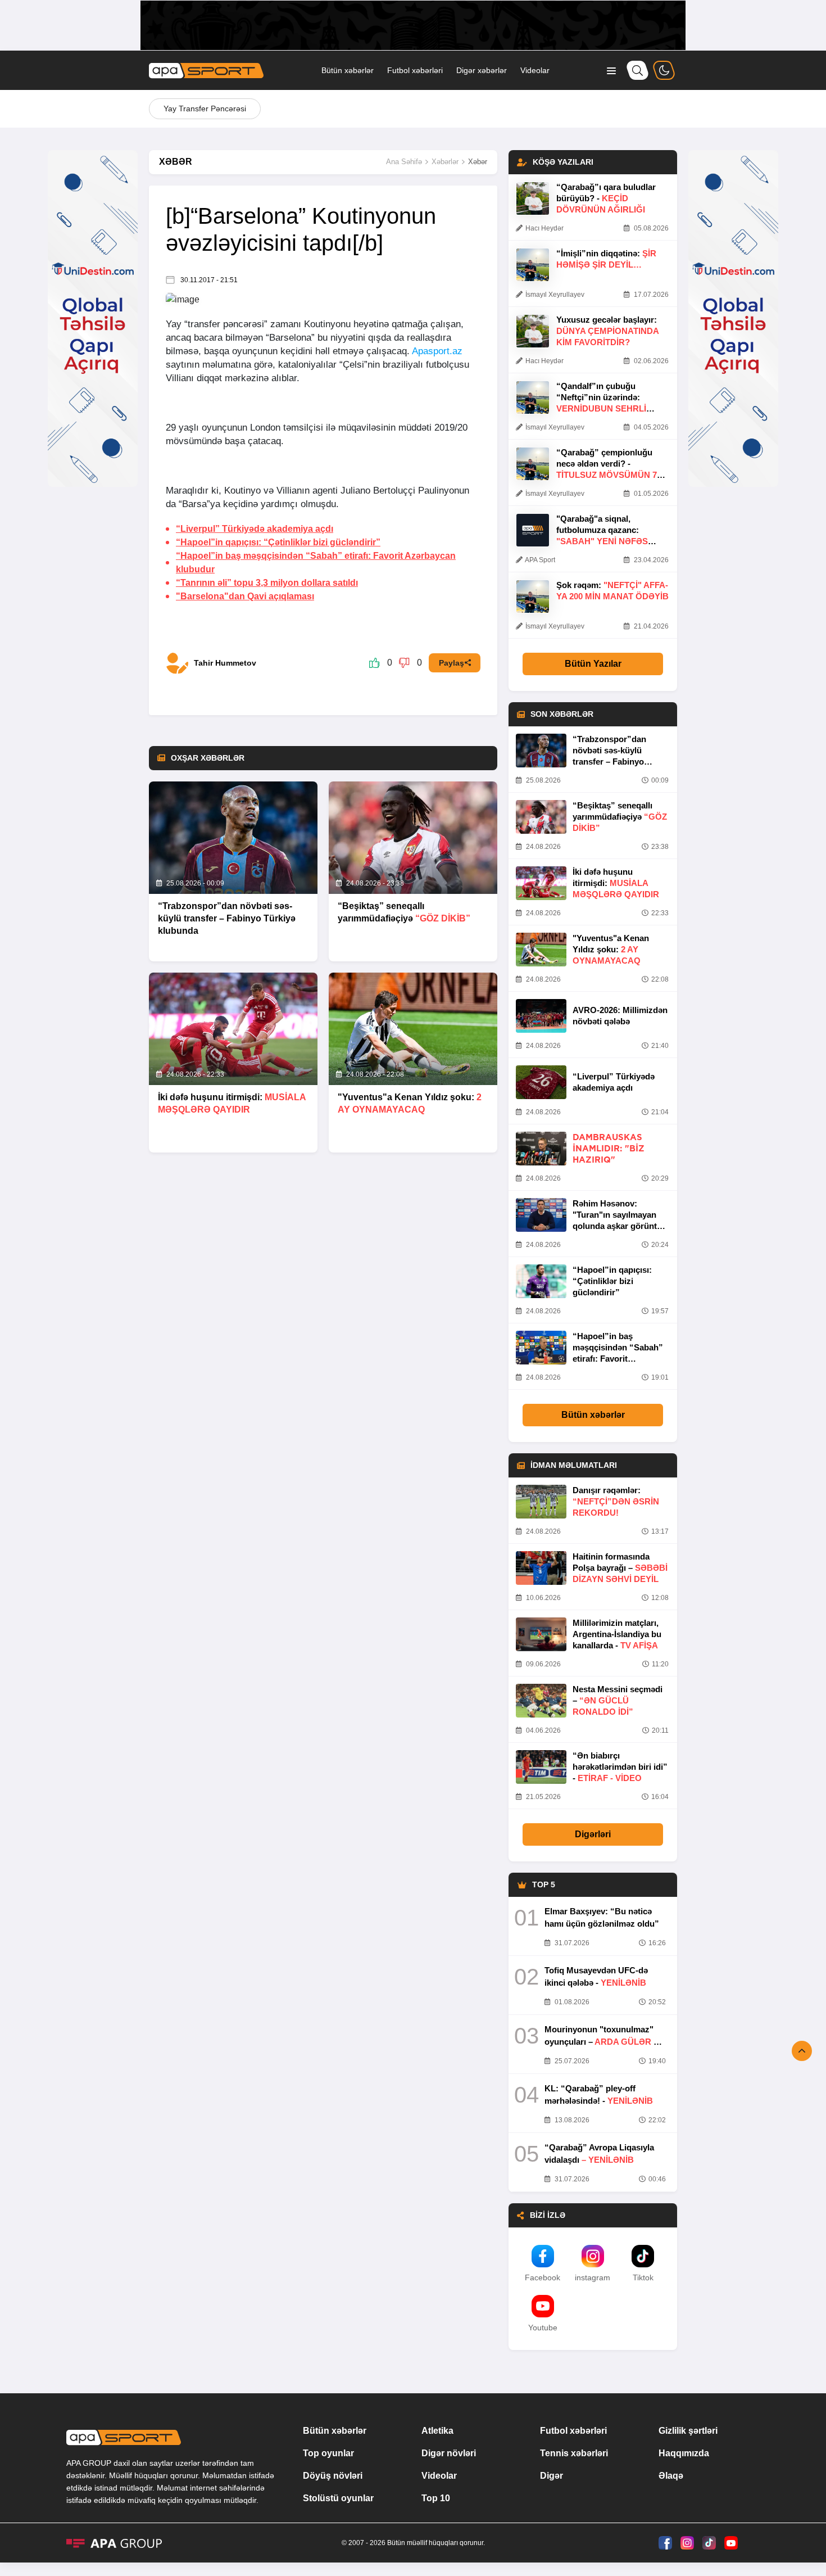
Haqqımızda (684, 2453)
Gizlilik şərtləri (688, 2431)
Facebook (543, 2277)
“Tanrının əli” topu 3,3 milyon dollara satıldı (267, 583)
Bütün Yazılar (593, 664)
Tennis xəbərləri (574, 2453)
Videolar (535, 70)
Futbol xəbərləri (415, 70)
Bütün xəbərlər (348, 70)
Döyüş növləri (333, 2476)
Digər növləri (449, 2453)
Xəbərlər (445, 162)
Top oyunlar (328, 2453)
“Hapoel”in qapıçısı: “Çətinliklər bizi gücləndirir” (278, 542)
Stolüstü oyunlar (338, 2498)
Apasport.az (437, 351)
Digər (552, 2476)
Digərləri (593, 1834)
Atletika (437, 2431)
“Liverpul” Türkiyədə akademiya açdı (255, 529)
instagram (593, 2277)
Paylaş (451, 663)
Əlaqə (671, 2476)
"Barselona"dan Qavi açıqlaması (245, 596)
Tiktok (643, 2277)
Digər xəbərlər (482, 70)
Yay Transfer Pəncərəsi (205, 109)
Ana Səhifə (404, 162)
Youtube (543, 2328)
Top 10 (436, 2498)
